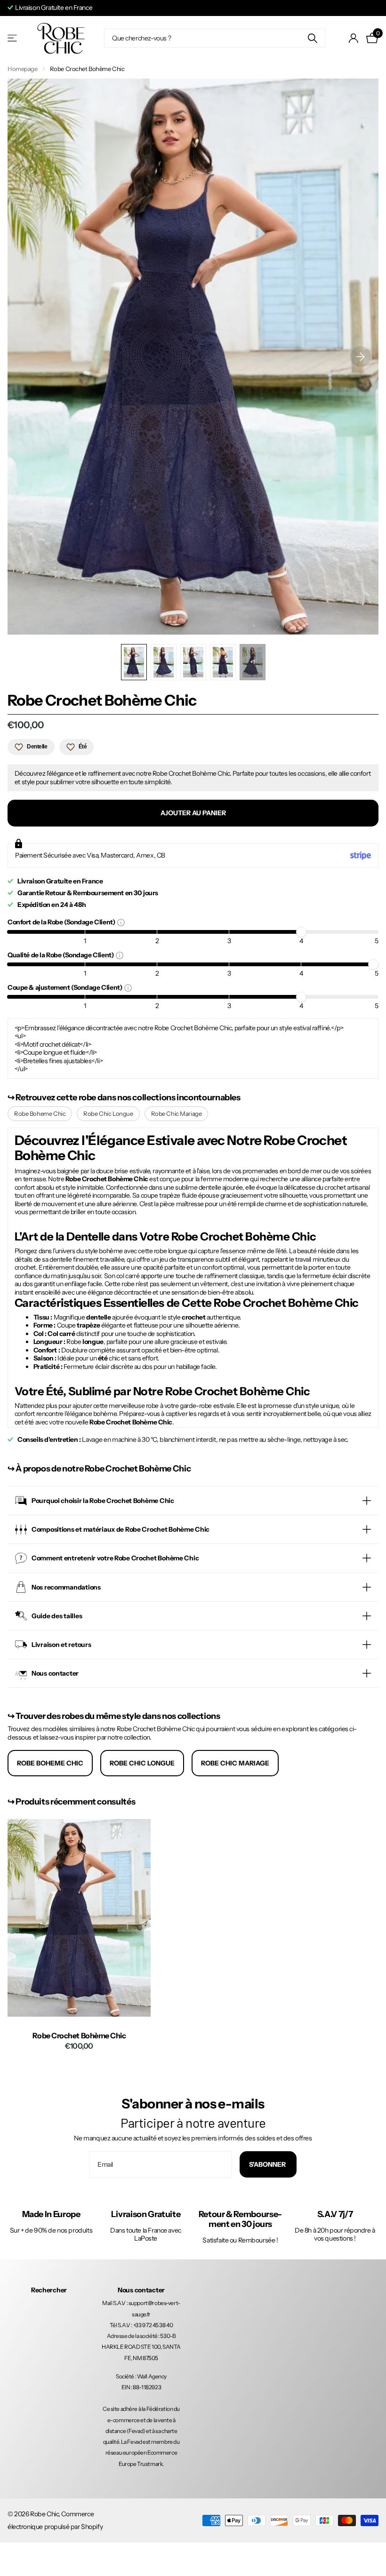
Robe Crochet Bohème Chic (79, 2036)
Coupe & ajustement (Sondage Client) (66, 987)
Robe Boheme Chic (40, 1113)
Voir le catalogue (13, 38)
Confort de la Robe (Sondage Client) (62, 922)
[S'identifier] (354, 38)
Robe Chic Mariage (177, 1113)
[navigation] (134, 662)
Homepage (23, 69)
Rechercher (49, 2290)
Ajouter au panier (193, 813)
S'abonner (268, 2164)
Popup (121, 922)
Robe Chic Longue (108, 1113)
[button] (361, 357)
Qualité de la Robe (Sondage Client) (62, 955)
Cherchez (312, 38)
